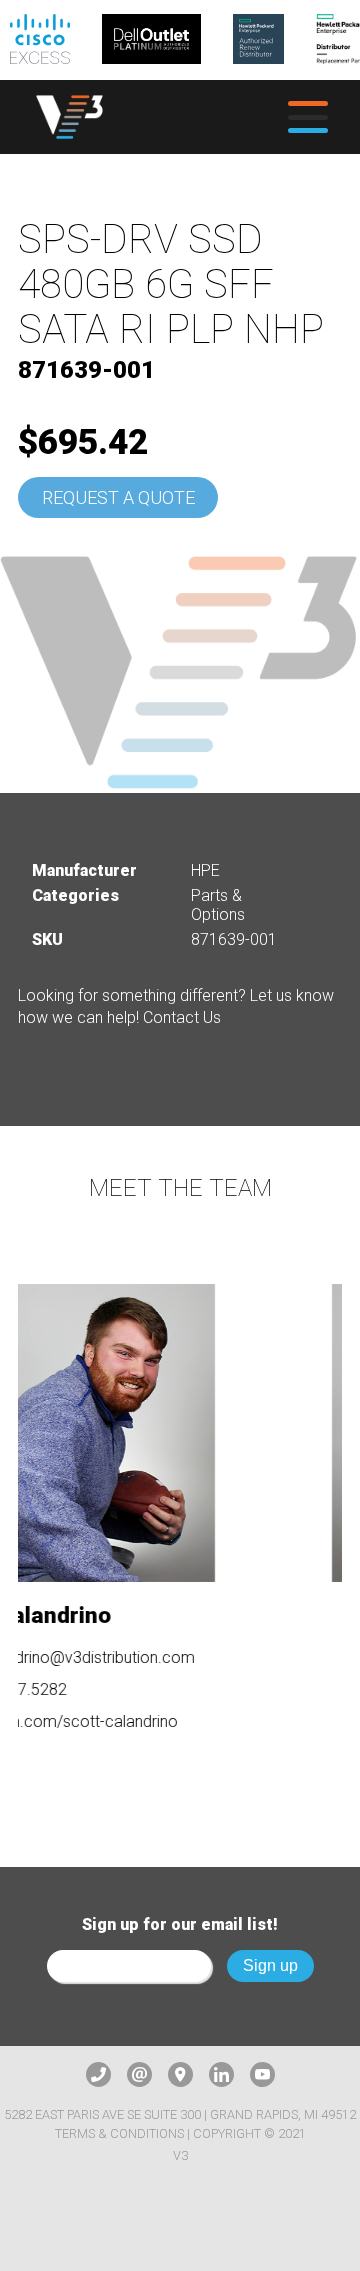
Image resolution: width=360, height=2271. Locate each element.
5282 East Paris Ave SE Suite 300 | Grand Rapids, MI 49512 (180, 2114)
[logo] (69, 117)
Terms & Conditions (119, 2133)
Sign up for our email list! (180, 1924)
